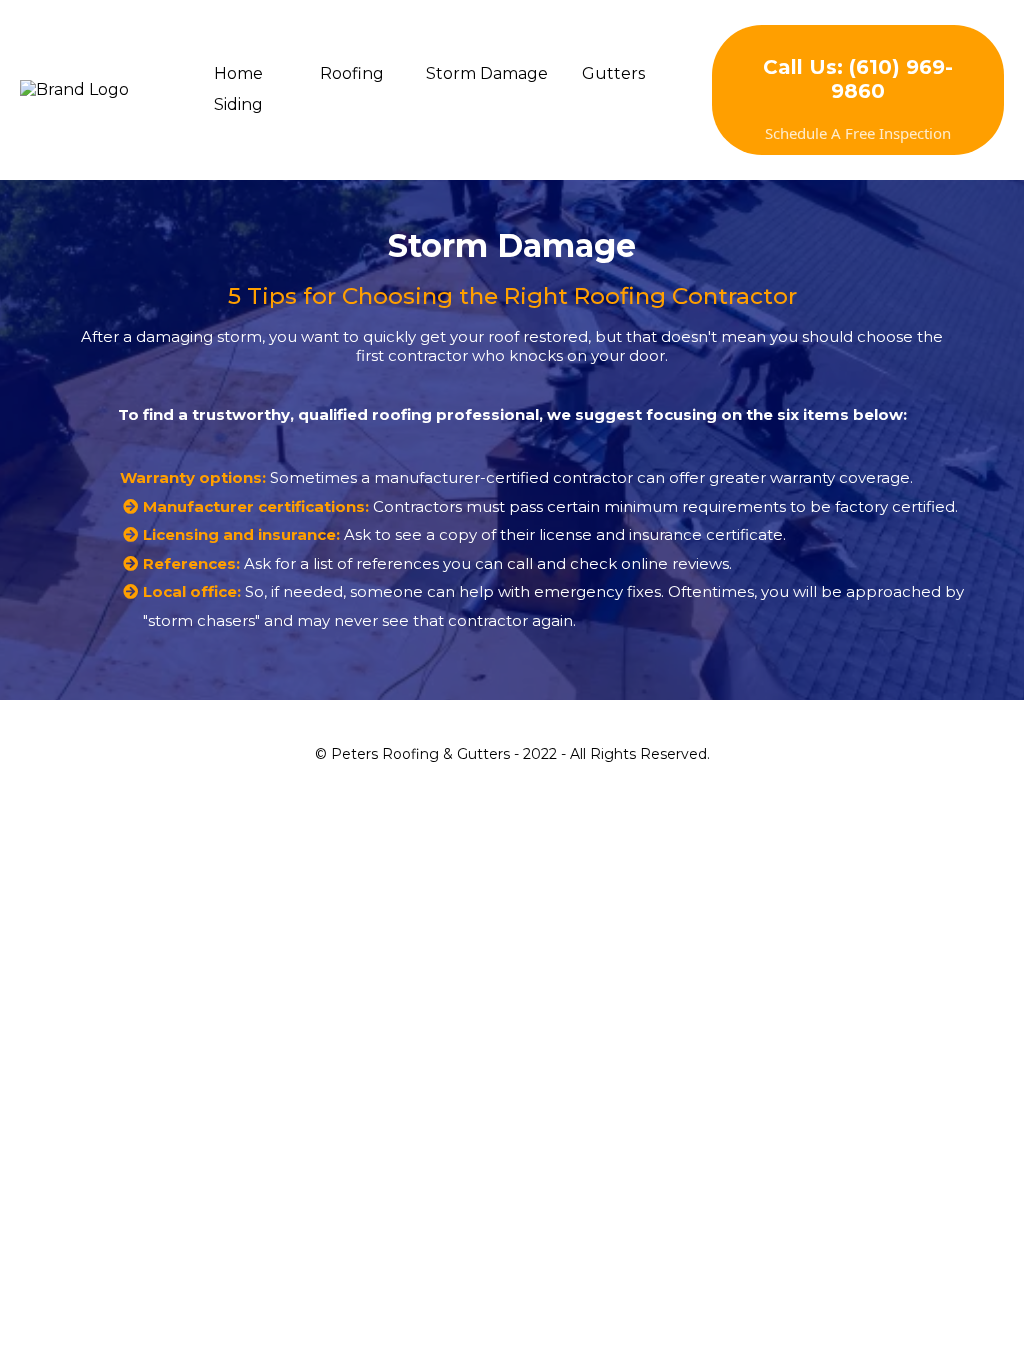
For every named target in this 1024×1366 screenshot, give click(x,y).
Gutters (613, 73)
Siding (238, 104)
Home (238, 73)
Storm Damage (487, 73)
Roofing (352, 73)
